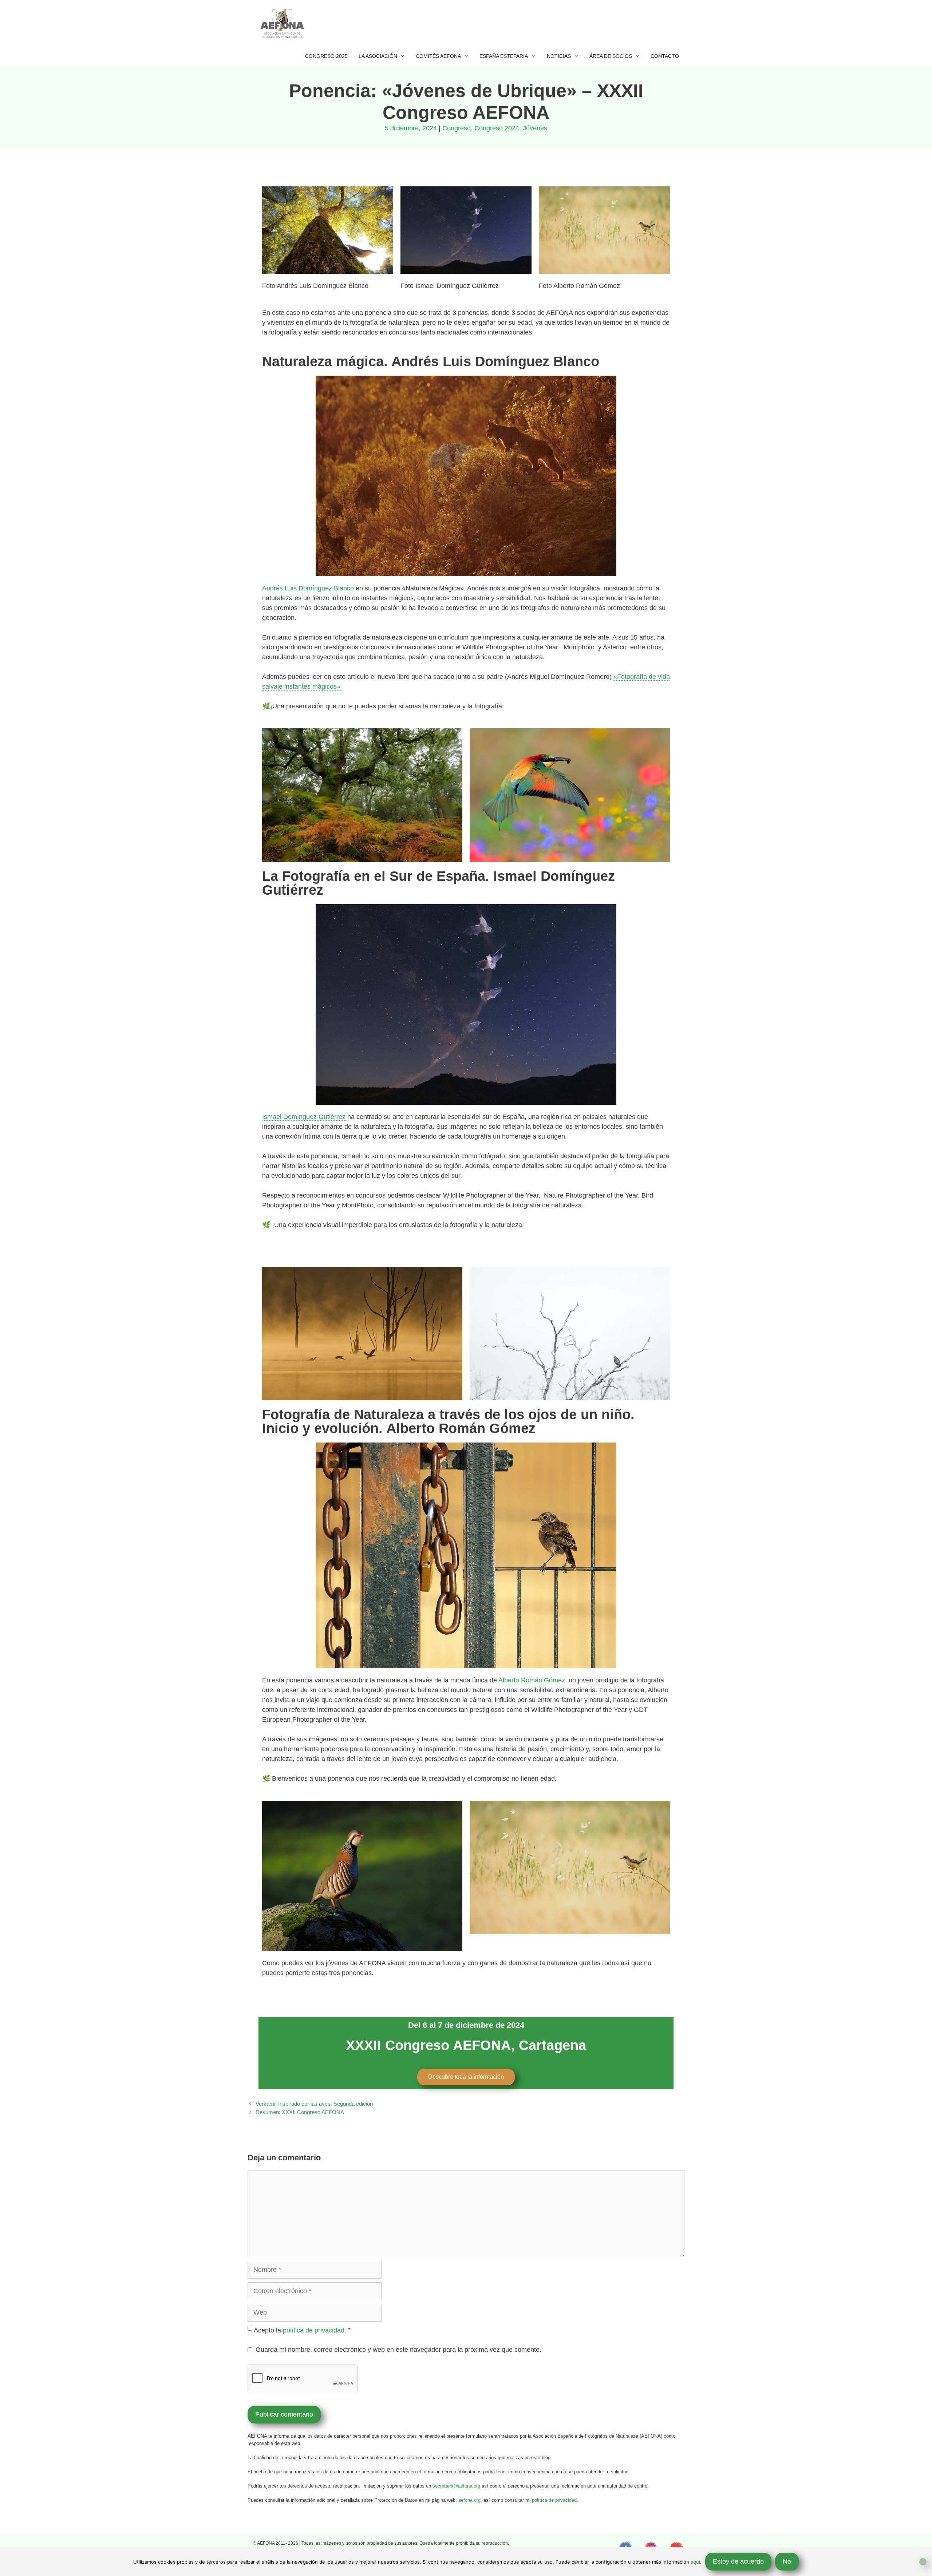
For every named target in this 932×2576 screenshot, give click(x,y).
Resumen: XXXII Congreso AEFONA (300, 2112)
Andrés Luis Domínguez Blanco (308, 588)
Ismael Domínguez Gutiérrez (304, 1117)
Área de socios (611, 56)
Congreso (457, 128)
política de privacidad (314, 2330)
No (787, 2561)
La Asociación (378, 56)
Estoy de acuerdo (738, 2561)
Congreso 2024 (497, 128)
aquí (695, 2562)
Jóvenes (535, 128)
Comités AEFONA (438, 56)
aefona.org (469, 2500)
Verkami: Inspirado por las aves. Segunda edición (314, 2104)
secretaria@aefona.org (456, 2486)
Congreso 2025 (326, 56)
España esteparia (504, 56)
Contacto (665, 56)
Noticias (559, 56)
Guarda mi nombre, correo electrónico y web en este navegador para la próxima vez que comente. (398, 2350)
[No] (923, 2562)
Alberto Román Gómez (532, 1680)
